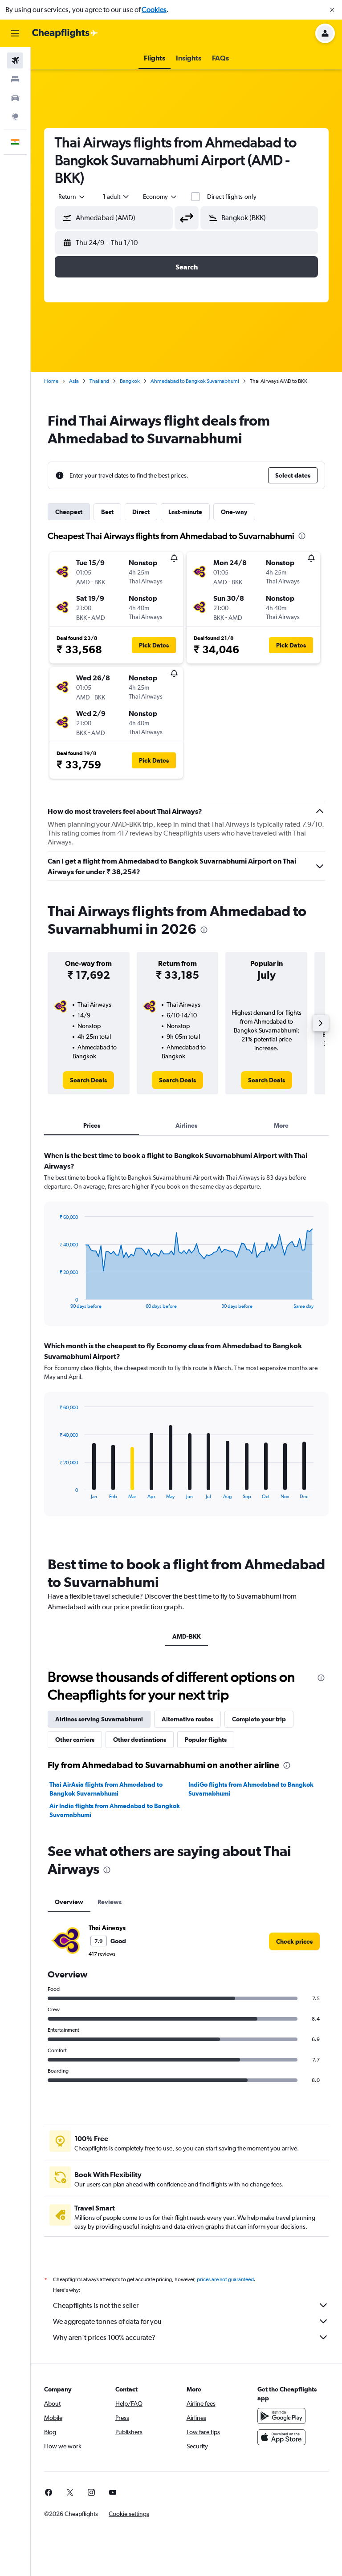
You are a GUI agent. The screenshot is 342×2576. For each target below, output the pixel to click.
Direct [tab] (141, 512)
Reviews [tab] (110, 1902)
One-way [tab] (234, 512)
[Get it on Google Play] (281, 2416)
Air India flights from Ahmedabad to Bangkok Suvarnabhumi (115, 1810)
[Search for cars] (15, 98)
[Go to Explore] (15, 117)
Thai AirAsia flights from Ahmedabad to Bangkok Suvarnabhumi (106, 1789)
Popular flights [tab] (206, 1740)
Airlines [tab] (186, 1125)
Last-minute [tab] (185, 512)
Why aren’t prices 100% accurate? (104, 2337)
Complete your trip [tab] (259, 1719)
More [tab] (281, 1125)
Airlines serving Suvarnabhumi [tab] (99, 1719)
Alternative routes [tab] (187, 1719)
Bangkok (130, 381)
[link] (88, 1080)
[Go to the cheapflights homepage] (65, 33)
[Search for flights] (15, 60)
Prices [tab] (92, 1125)
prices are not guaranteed (225, 2279)
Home (51, 381)
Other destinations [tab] (140, 1740)
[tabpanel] (186, 1342)
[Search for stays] (15, 79)
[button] (332, 10)
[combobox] (160, 197)
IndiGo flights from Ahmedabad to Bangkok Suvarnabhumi (251, 1789)
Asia (74, 381)
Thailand (99, 381)
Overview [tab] (69, 1902)
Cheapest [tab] (69, 512)
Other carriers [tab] (75, 1740)
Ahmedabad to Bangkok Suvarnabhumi (195, 381)
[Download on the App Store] (281, 2437)
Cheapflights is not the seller (96, 2305)
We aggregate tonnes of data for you (107, 2321)
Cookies (154, 10)
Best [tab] (107, 512)
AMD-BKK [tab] (187, 1636)
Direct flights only (232, 197)
